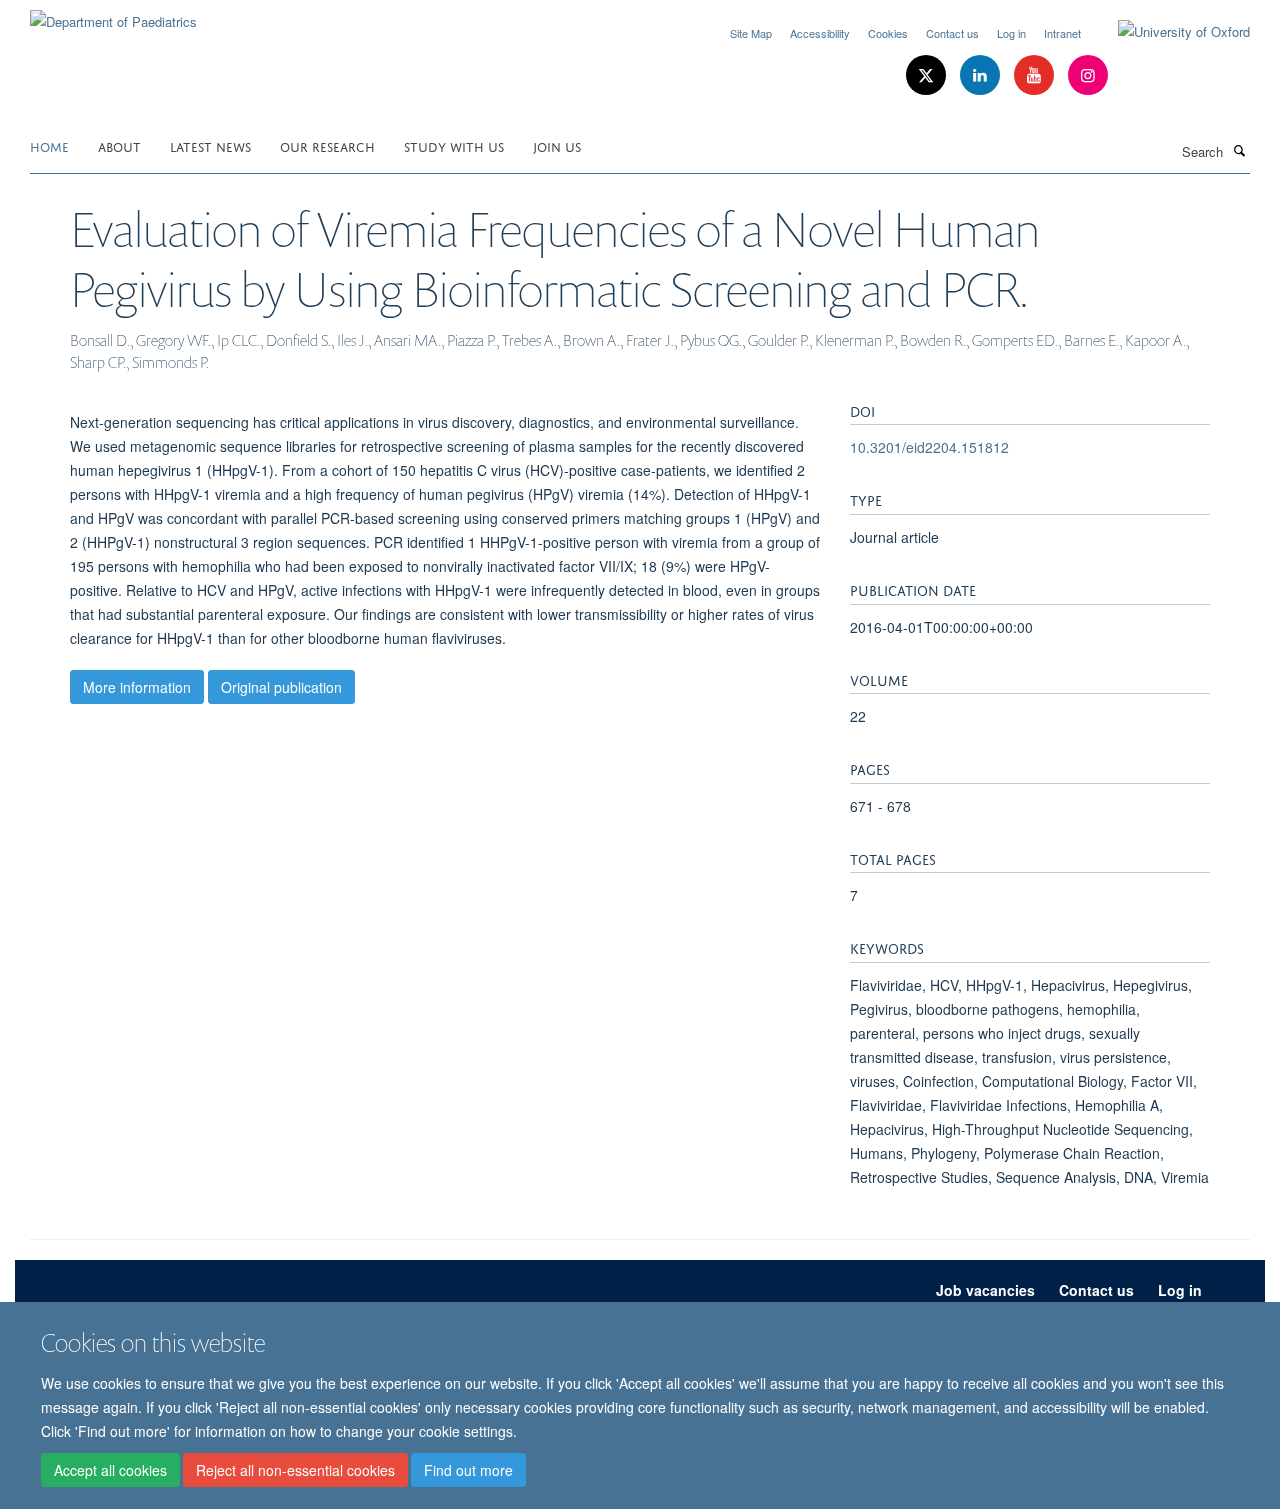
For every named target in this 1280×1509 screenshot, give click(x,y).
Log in (1011, 33)
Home (49, 145)
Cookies (888, 33)
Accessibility (820, 33)
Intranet (1062, 33)
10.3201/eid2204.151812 (929, 447)
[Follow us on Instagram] (1088, 75)
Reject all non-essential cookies (295, 1470)
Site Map (751, 33)
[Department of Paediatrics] (113, 14)
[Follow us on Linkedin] (982, 75)
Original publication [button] (281, 687)
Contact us (952, 33)
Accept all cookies (110, 1470)
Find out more (468, 1470)
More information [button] (137, 687)
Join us (557, 145)
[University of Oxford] (1169, 32)
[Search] (1239, 150)
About (119, 145)
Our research (327, 145)
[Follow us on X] (928, 75)
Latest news (210, 145)
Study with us (454, 145)
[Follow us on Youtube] (1036, 75)
